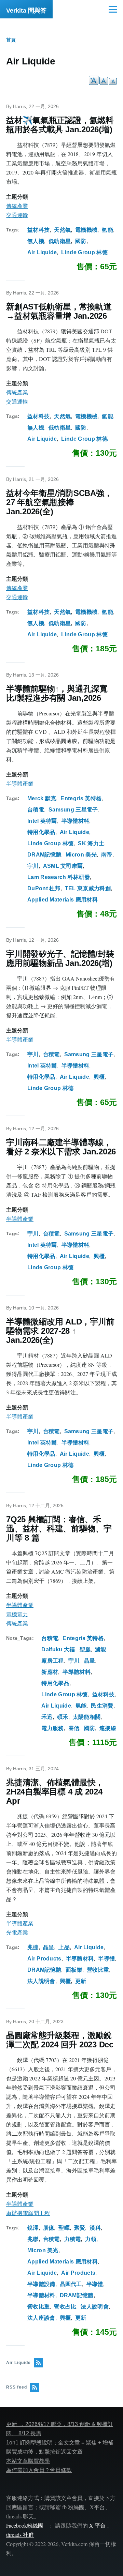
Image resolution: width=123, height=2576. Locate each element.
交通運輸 (17, 215)
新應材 (50, 1672)
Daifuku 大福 (58, 1649)
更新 (81, 1981)
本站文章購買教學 (28, 2461)
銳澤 (33, 2228)
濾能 (101, 1649)
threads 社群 (20, 2535)
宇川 (33, 866)
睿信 (74, 1728)
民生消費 (102, 1706)
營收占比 (65, 2307)
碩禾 (63, 1717)
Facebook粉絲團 (25, 2525)
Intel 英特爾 (42, 821)
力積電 (73, 2239)
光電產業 (17, 1933)
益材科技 (38, 230)
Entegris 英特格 (81, 798)
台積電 (36, 810)
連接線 (108, 1728)
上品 (64, 1947)
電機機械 (86, 230)
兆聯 (33, 2239)
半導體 (106, 1959)
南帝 (107, 855)
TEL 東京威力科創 (88, 888)
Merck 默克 (42, 798)
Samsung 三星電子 (73, 810)
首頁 (11, 40)
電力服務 (52, 1728)
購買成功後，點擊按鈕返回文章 (44, 2452)
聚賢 (80, 2228)
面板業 (74, 1970)
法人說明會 (41, 1981)
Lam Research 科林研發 (59, 877)
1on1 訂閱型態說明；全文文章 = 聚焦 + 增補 (60, 2443)
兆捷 (33, 1947)
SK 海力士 (91, 843)
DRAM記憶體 (44, 855)
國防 (81, 241)
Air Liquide (42, 252)
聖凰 (85, 1649)
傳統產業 (17, 206)
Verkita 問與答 (26, 11)
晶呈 (89, 1661)
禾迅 (47, 1717)
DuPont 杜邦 (44, 888)
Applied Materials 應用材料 (63, 900)
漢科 (95, 2228)
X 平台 (97, 2525)
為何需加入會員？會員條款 (39, 2470)
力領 (91, 2239)
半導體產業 (20, 784)
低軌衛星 (60, 241)
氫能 (107, 230)
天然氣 (62, 230)
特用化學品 (41, 832)
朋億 (49, 2228)
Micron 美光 (81, 855)
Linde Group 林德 (84, 252)
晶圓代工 (71, 2284)
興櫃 (99, 1077)
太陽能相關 (87, 1717)
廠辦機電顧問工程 (28, 2213)
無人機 (36, 241)
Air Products (44, 1959)
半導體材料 (76, 821)
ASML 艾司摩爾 (63, 866)
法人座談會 (41, 2318)
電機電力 (17, 1614)
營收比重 (98, 1970)
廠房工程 (52, 1661)
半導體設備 (41, 2284)
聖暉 (64, 2228)
